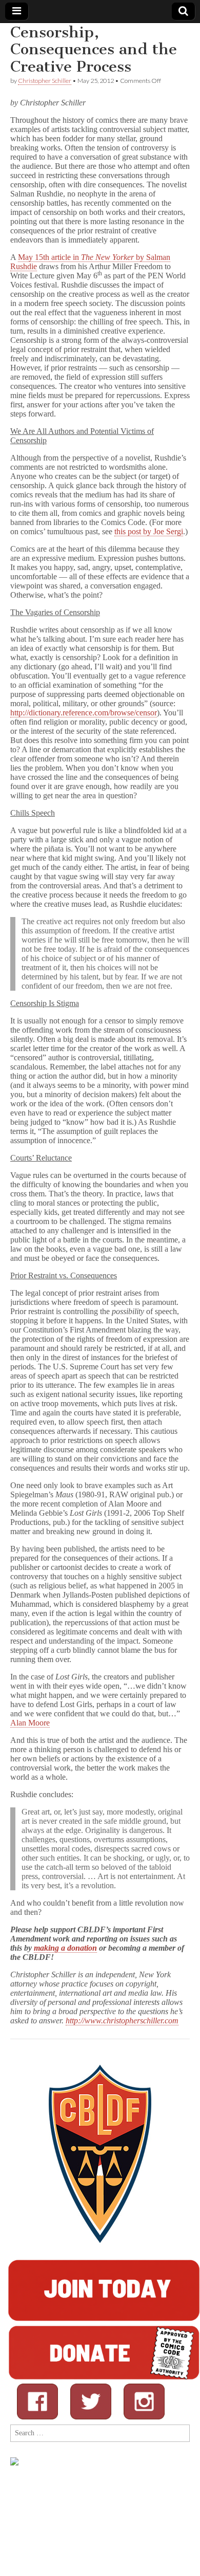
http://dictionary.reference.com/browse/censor (84, 713)
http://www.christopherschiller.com (122, 2021)
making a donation (65, 1948)
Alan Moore (30, 1723)
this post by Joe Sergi (149, 531)
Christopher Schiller (45, 81)
